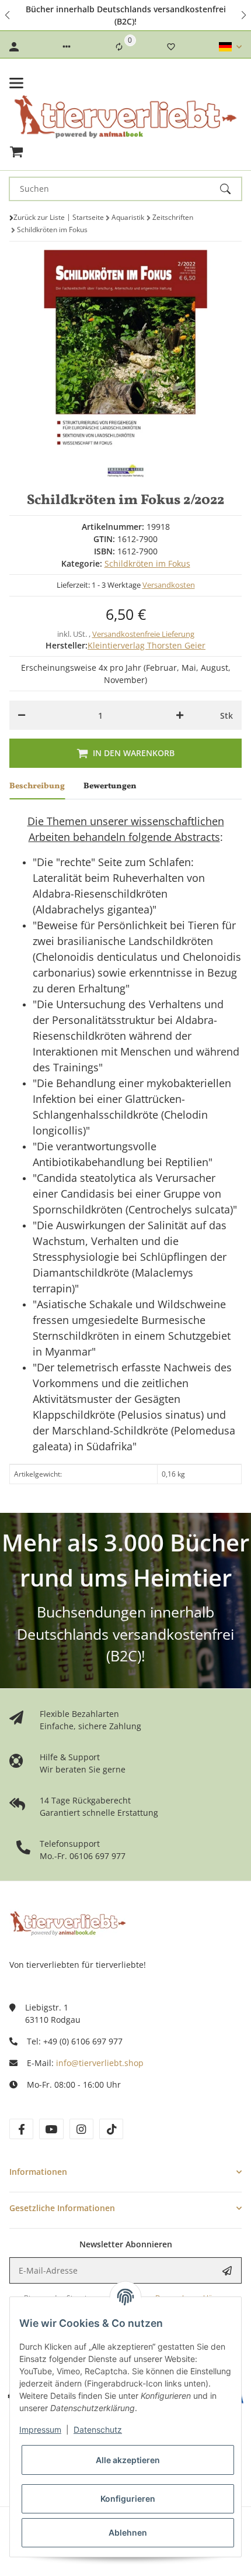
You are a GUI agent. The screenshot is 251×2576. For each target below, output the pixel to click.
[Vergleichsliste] (119, 47)
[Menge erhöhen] (180, 715)
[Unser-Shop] (68, 1922)
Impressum (40, 2430)
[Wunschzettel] (171, 47)
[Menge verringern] (22, 715)
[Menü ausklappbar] (16, 83)
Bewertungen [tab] (110, 786)
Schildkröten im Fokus (147, 563)
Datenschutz (98, 2430)
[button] (8, 15)
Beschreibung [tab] (37, 786)
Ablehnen (128, 2532)
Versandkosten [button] (169, 585)
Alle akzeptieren (128, 2460)
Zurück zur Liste (39, 217)
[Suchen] (231, 189)
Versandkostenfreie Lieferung (143, 634)
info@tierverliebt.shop (100, 2063)
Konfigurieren (128, 2499)
